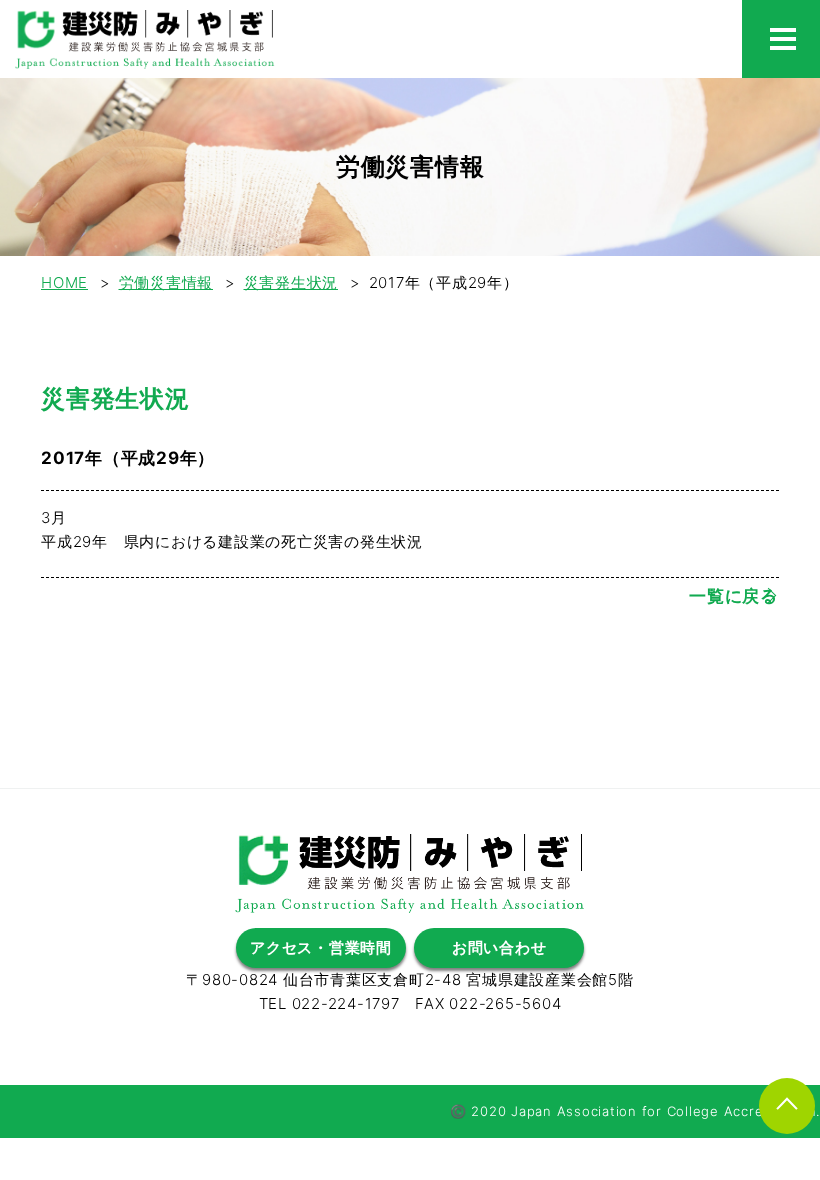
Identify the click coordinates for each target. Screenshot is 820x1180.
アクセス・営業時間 (321, 947)
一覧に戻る (733, 596)
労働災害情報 (166, 282)
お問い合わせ (499, 947)
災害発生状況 (291, 282)
